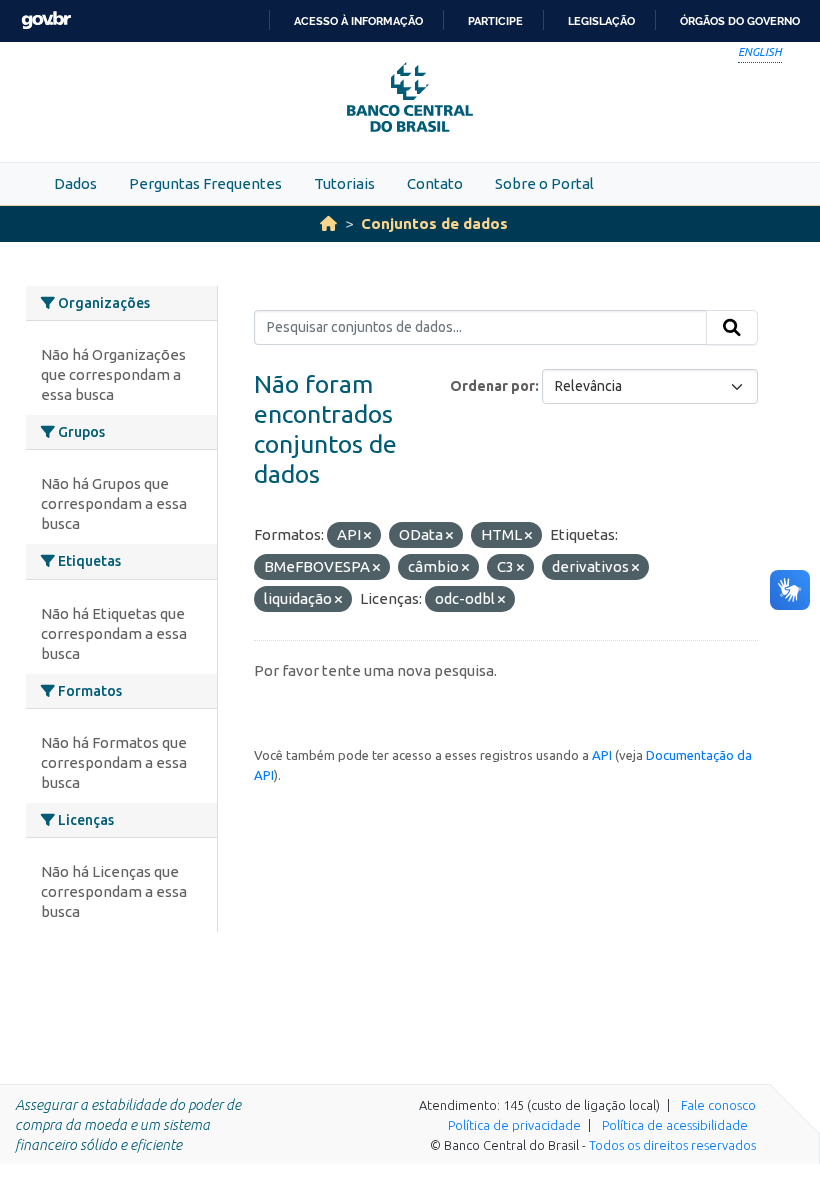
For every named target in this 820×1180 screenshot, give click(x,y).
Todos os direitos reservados (672, 1145)
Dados (75, 183)
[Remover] (367, 536)
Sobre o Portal (544, 183)
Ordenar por (492, 386)
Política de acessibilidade (675, 1125)
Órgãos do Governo (740, 21)
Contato (435, 183)
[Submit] (732, 328)
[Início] (328, 223)
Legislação (601, 21)
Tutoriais (344, 183)
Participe (495, 21)
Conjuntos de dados (434, 223)
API (602, 755)
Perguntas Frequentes (205, 183)
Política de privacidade (514, 1125)
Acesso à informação (358, 21)
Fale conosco (718, 1105)
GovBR (46, 20)
